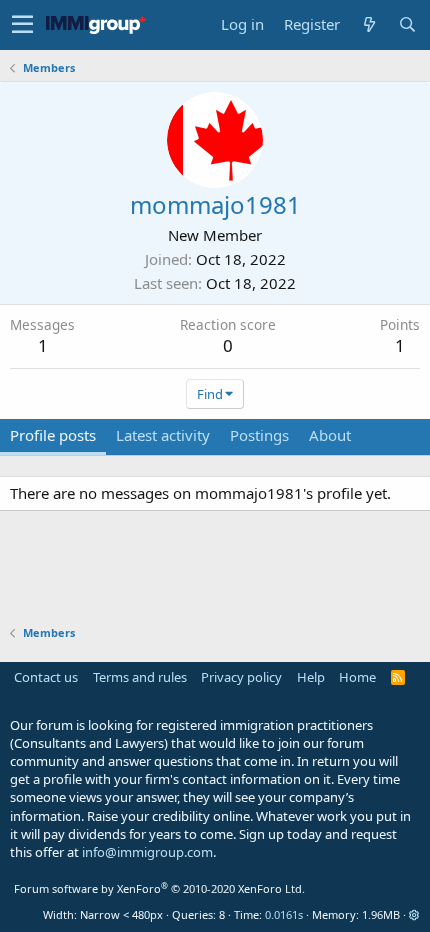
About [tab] (330, 435)
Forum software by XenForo (159, 888)
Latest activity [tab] (163, 435)
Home (357, 677)
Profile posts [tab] (53, 435)
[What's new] (369, 24)
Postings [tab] (259, 435)
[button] (22, 25)
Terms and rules (140, 677)
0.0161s (284, 914)
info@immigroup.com (147, 852)
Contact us (46, 677)
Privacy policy (241, 677)
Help (311, 677)
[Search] (407, 24)
